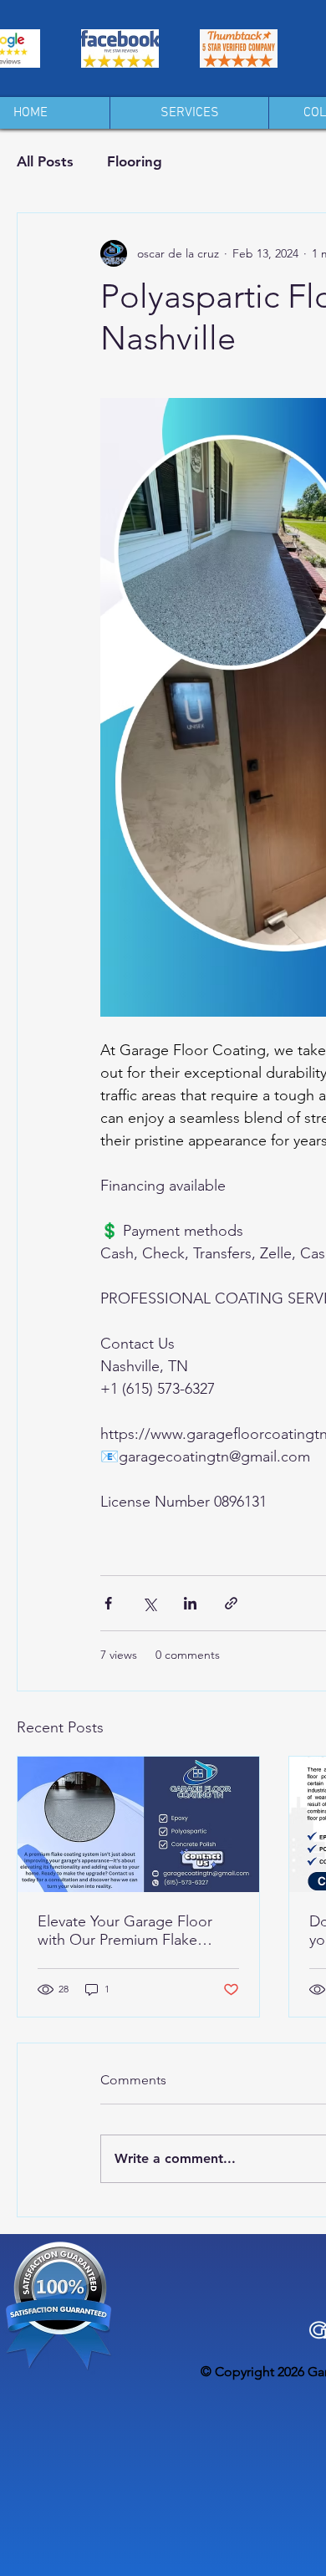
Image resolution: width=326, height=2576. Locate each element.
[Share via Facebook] (108, 1603)
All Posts (45, 161)
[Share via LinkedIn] (190, 1603)
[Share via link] (231, 1603)
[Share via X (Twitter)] (149, 1603)
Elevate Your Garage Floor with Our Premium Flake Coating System (125, 1931)
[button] (189, 113)
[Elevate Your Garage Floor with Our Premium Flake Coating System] (138, 1824)
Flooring (135, 161)
